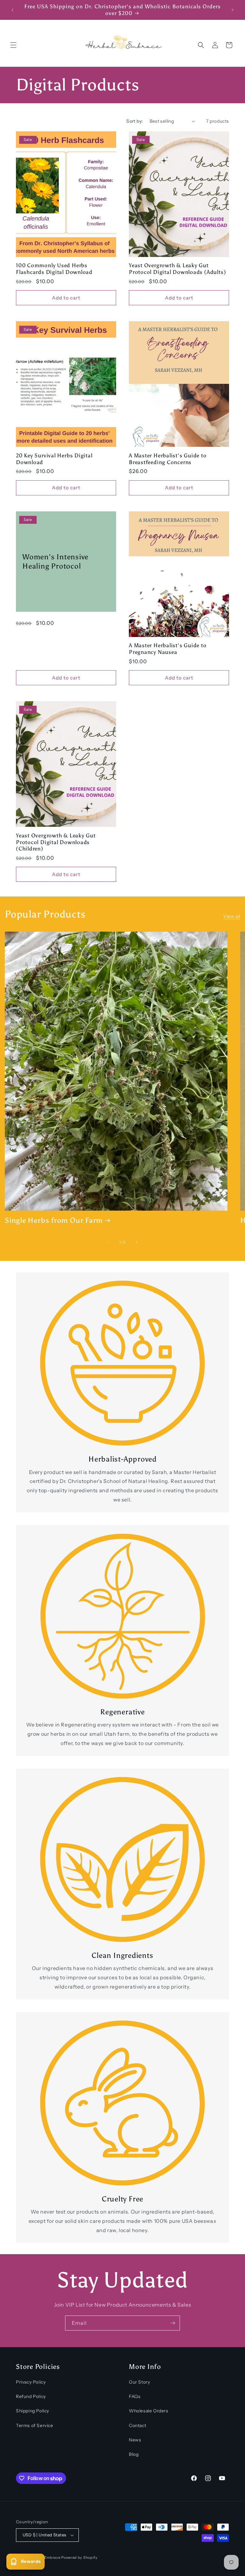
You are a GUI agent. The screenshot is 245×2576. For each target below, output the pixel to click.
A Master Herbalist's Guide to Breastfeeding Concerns (168, 459)
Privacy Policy (31, 2382)
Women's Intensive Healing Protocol (55, 561)
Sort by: (135, 121)
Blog (134, 2454)
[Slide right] (137, 1242)
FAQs (135, 2396)
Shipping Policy (33, 2411)
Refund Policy (31, 2396)
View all (232, 916)
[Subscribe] (173, 2323)
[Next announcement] (233, 10)
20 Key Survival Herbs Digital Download (54, 459)
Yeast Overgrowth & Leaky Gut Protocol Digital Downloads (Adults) (177, 269)
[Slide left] (108, 1242)
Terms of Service (35, 2425)
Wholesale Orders (149, 2411)
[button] (13, 45)
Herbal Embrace (46, 2557)
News (135, 2440)
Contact (137, 2425)
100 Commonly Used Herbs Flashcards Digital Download (54, 269)
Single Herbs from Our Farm (54, 1220)
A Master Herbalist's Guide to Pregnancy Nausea (168, 649)
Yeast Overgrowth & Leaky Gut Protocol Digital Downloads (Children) (56, 842)
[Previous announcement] (12, 10)
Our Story (139, 2382)
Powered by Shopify (79, 2557)
